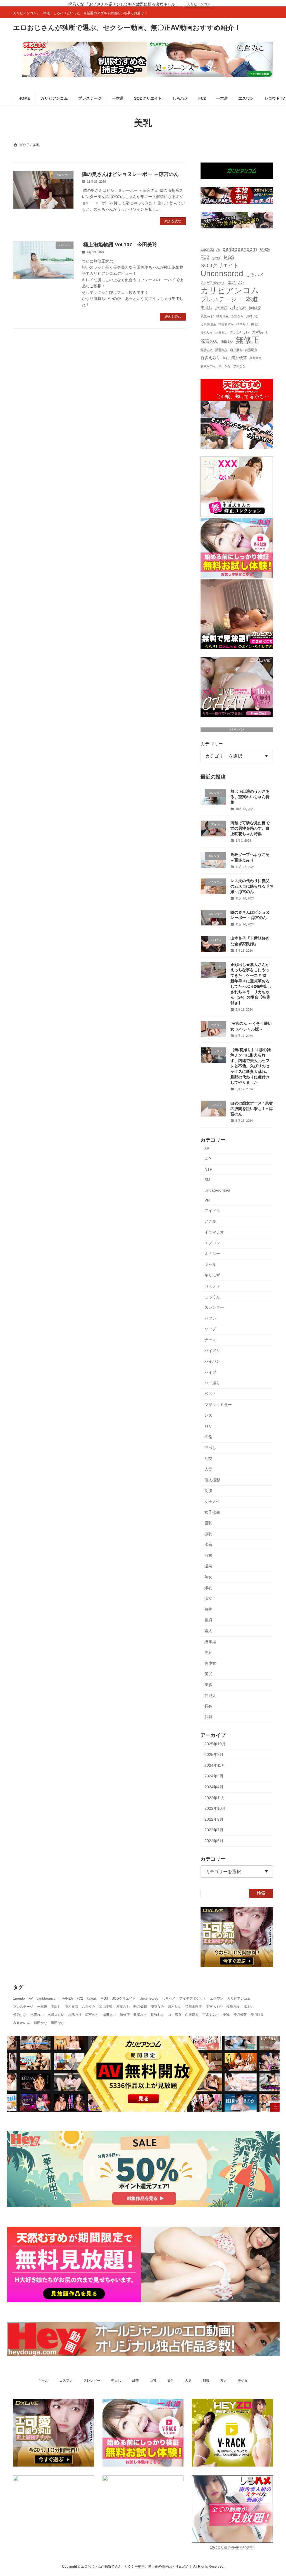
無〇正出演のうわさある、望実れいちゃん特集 (250, 797)
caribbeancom (240, 249)
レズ (208, 1415)
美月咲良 (256, 358)
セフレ (210, 1318)
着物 (208, 1609)
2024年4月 (214, 1787)
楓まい (256, 324)
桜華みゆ (242, 324)
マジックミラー (218, 1404)
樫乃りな (207, 332)
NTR (208, 1169)
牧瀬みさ (207, 350)
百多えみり (210, 358)
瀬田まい (227, 342)
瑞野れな (221, 350)
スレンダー (214, 1307)
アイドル (212, 1211)
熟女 (208, 1577)
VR (207, 1200)
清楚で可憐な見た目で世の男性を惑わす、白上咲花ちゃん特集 (250, 828)
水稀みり (260, 332)
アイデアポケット (213, 283)
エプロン (212, 1243)
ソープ (210, 1329)
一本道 (249, 299)
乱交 (208, 1458)
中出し (206, 308)
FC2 (205, 257)
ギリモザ (212, 1275)
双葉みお (207, 316)
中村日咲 (221, 308)
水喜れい (221, 332)
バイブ (210, 1372)
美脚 (208, 1685)
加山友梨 (255, 308)
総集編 (210, 1641)
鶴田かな (225, 366)
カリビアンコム (199, 4)
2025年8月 (214, 1754)
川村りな (252, 316)
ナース (210, 1340)
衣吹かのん (208, 366)
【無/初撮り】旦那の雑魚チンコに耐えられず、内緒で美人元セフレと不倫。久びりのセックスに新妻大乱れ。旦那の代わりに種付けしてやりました (251, 1066)
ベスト (210, 1394)
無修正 (247, 340)
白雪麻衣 (251, 350)
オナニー (212, 1254)
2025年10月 (215, 1744)
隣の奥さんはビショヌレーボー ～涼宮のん (130, 174)
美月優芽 (239, 358)
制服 (208, 1491)
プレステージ (219, 299)
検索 (261, 1893)
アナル (210, 1221)
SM (207, 1180)
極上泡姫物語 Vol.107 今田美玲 (120, 245)
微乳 (208, 1534)
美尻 (208, 1674)
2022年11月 (215, 1797)
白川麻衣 (236, 350)
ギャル (210, 1264)
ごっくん (212, 1297)
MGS (229, 257)
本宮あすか (226, 324)
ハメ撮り (212, 1383)
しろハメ (255, 274)
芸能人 (210, 1695)
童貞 (208, 1620)
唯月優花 (223, 316)
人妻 (208, 1469)
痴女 (208, 1598)
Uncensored (222, 273)
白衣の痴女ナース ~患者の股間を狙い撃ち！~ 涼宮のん (252, 1108)
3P (207, 1149)
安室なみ (237, 316)
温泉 (208, 1566)
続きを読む (173, 221)
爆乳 (208, 1587)
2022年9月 (214, 1819)
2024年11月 (215, 1765)
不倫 (208, 1437)
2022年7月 (214, 1830)
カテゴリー (212, 744)
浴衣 (208, 1555)
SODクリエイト (220, 265)
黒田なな (239, 366)
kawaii (217, 258)
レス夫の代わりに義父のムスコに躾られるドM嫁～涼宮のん (252, 886)
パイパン (237, 730)
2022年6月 (214, 1841)
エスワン (236, 282)
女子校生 (212, 1512)
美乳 (226, 358)
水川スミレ (240, 332)
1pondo (207, 249)
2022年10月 (215, 1808)
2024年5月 (214, 1776)
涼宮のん (209, 341)
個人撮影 (212, 1480)
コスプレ (212, 1286)
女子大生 (212, 1501)
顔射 (208, 1717)
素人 (208, 1631)
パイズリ (212, 1350)
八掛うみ (238, 307)
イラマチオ (214, 1232)
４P (208, 1159)
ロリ (208, 1426)
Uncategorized (217, 1190)
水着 (208, 1544)
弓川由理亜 (208, 324)
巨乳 (208, 1523)
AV (218, 250)
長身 (208, 1706)
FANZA (265, 250)
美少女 (210, 1663)
